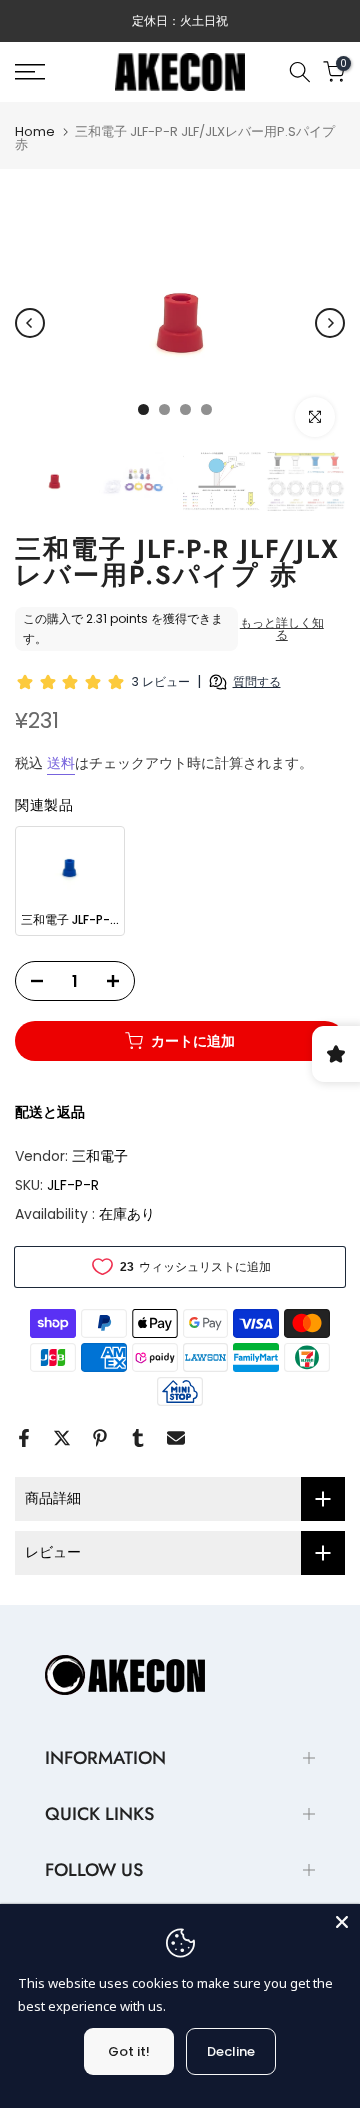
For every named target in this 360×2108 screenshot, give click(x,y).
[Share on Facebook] (24, 1438)
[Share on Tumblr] (138, 1438)
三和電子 (100, 1156)
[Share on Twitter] (62, 1438)
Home (35, 131)
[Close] (342, 1922)
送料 (61, 763)
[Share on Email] (176, 1438)
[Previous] (30, 323)
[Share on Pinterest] (100, 1438)
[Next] (330, 323)
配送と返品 (50, 1112)
